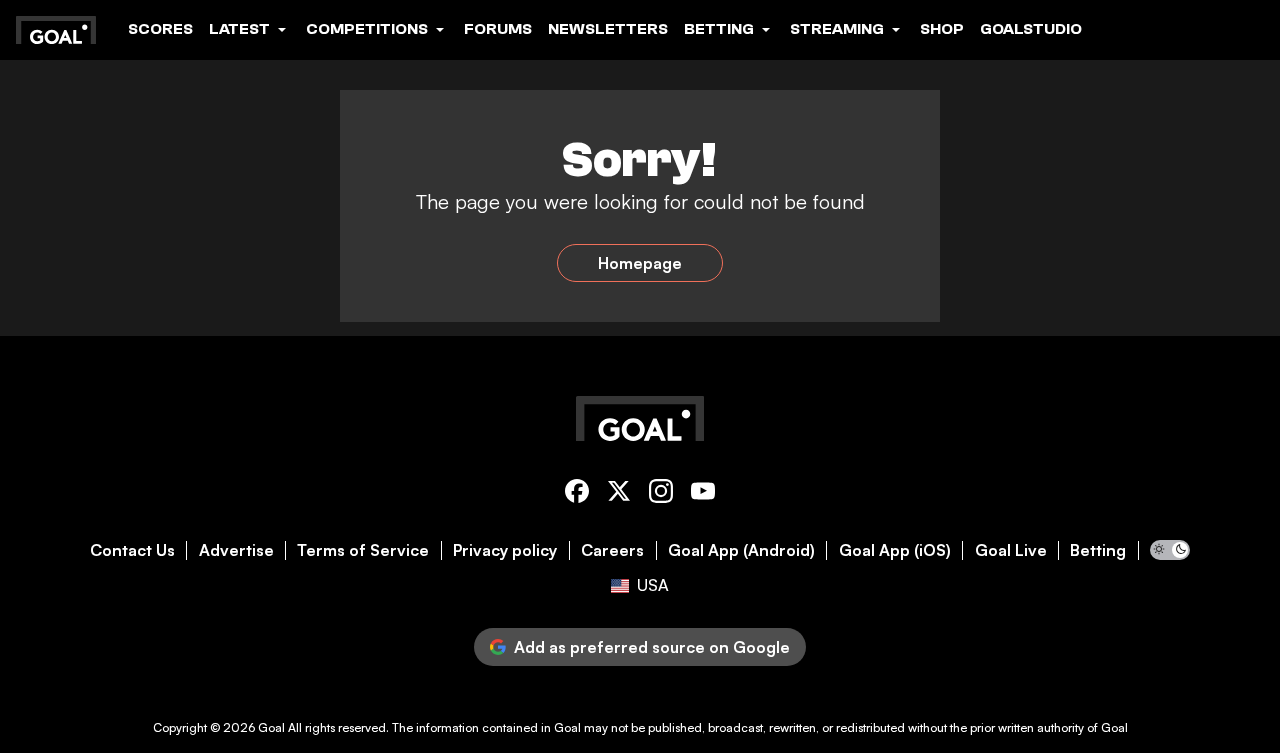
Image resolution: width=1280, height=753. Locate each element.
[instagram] (661, 494)
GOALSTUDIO (1031, 29)
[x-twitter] (619, 494)
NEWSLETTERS (608, 29)
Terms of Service (363, 550)
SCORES (160, 29)
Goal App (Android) (741, 550)
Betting (1098, 550)
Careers (612, 550)
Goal (271, 727)
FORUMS (498, 29)
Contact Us (132, 550)
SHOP (942, 29)
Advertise (236, 550)
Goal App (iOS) (895, 550)
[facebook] (577, 494)
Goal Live (1011, 550)
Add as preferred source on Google (652, 647)
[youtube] (703, 494)
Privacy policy (505, 550)
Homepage (640, 263)
